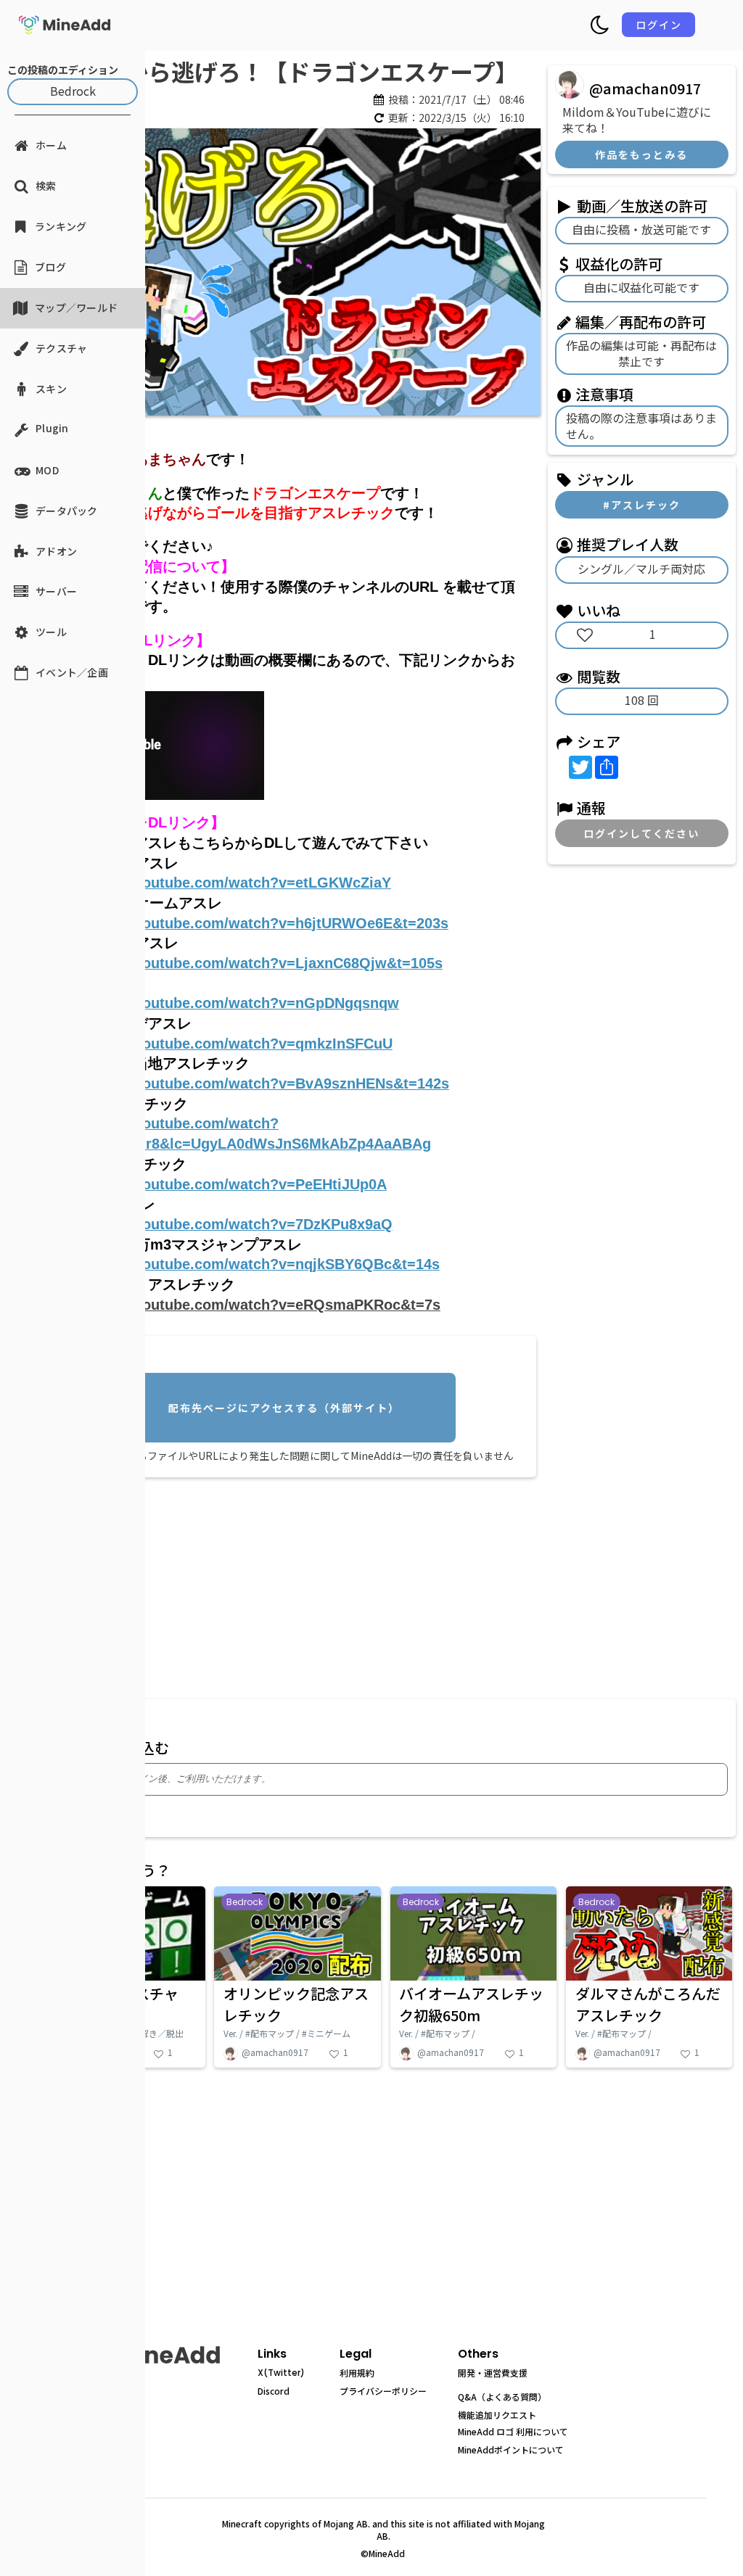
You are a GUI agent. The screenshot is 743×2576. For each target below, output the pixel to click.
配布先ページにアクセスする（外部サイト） (284, 1408)
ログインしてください (641, 833)
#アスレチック (642, 505)
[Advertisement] (287, 1585)
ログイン (659, 25)
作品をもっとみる (641, 154)
